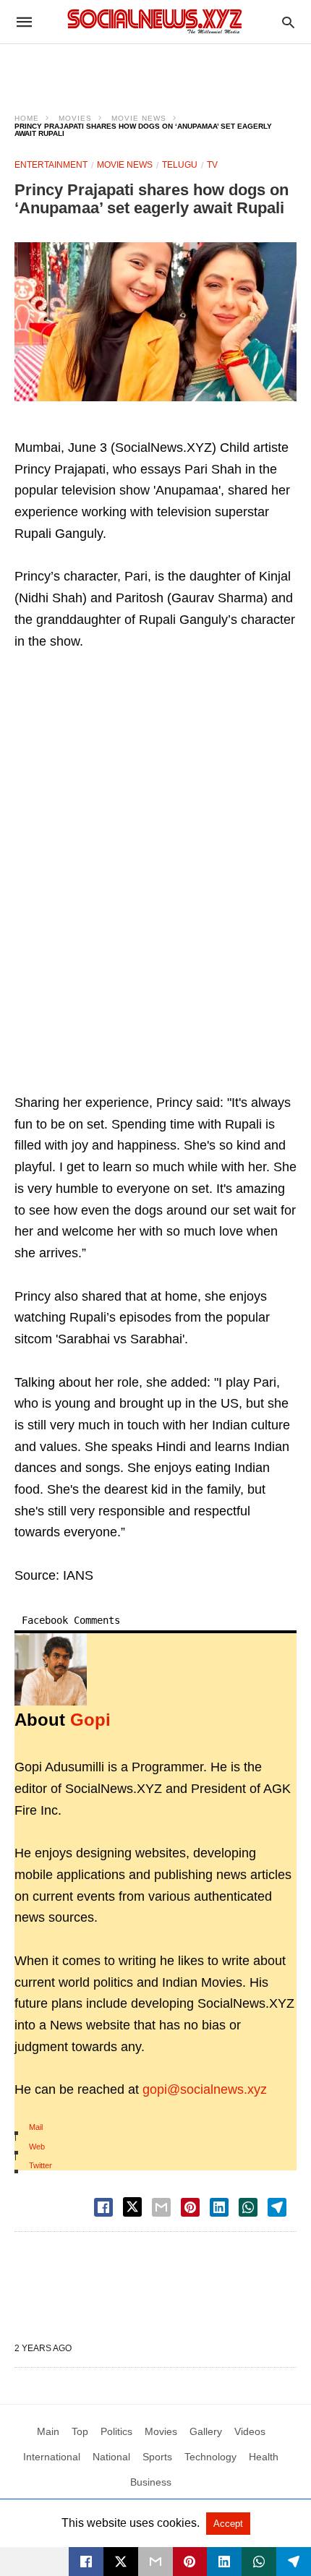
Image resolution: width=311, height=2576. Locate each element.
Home (27, 118)
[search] (288, 22)
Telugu (180, 165)
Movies (75, 118)
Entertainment (51, 165)
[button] (155, 322)
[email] (155, 2562)
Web (37, 2147)
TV (212, 165)
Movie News (139, 118)
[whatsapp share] (248, 2207)
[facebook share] (103, 2207)
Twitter (41, 2165)
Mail (36, 2127)
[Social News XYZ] (155, 21)
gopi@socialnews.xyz (205, 2089)
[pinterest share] (190, 2207)
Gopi (90, 1720)
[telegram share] (277, 2207)
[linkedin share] (219, 2207)
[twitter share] (132, 2207)
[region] (155, 69)
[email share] (161, 2207)
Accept (228, 2524)
